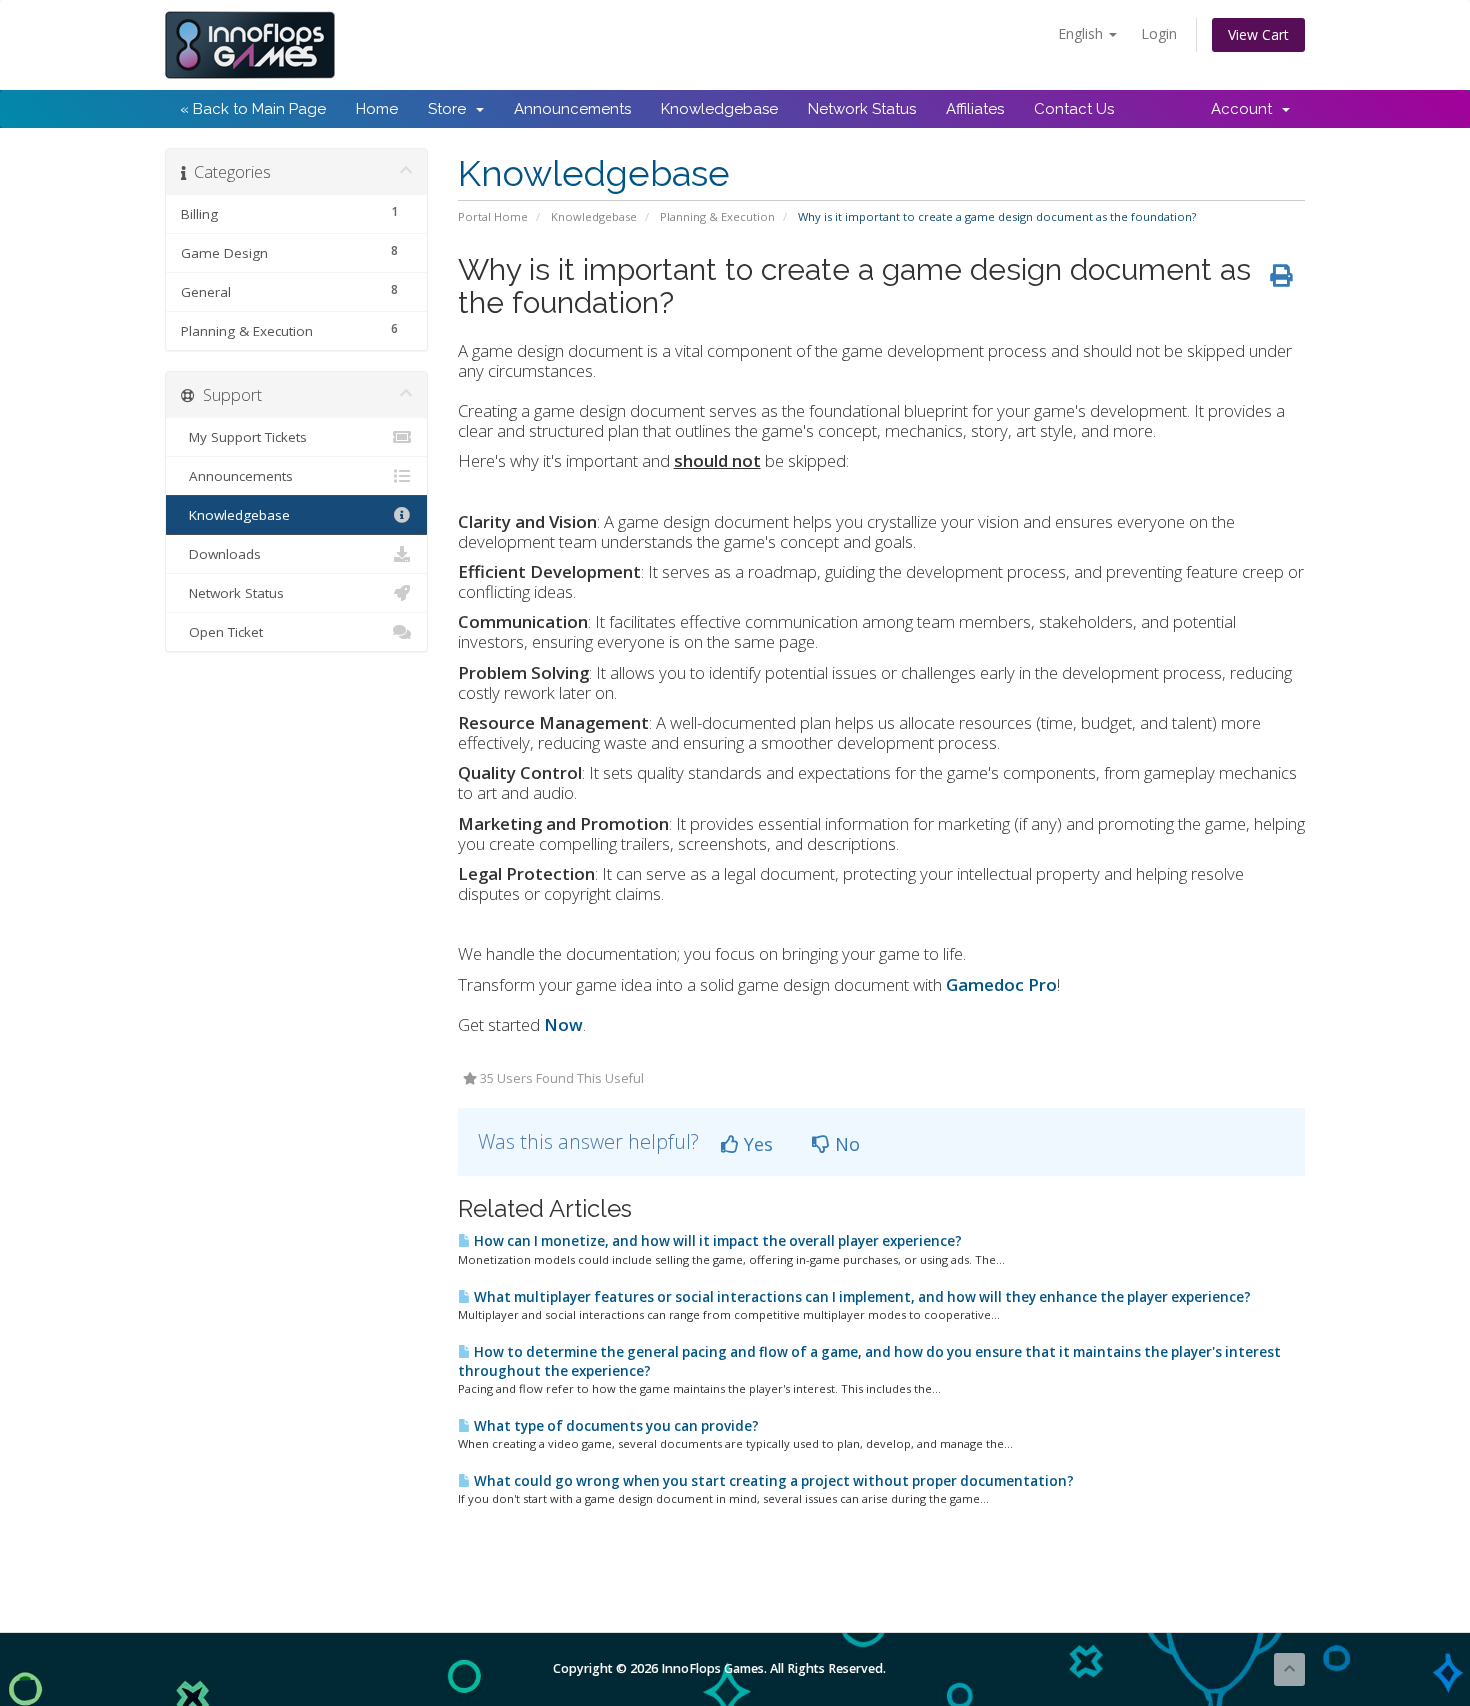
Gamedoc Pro (1001, 984)
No (845, 1144)
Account (1245, 109)
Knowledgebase (719, 109)
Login (1159, 33)
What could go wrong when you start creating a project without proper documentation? (772, 1481)
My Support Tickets (244, 437)
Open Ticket (222, 632)
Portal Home (493, 216)
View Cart (1258, 34)
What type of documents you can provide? (615, 1426)
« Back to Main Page (253, 109)
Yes (756, 1144)
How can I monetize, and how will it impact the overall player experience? (716, 1241)
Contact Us (1074, 109)
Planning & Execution (717, 216)
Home (377, 109)
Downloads (221, 554)
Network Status (862, 109)
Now (563, 1024)
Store (451, 109)
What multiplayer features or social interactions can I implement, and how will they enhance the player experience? (861, 1297)
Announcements (572, 109)
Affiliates (975, 109)
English (1082, 33)
